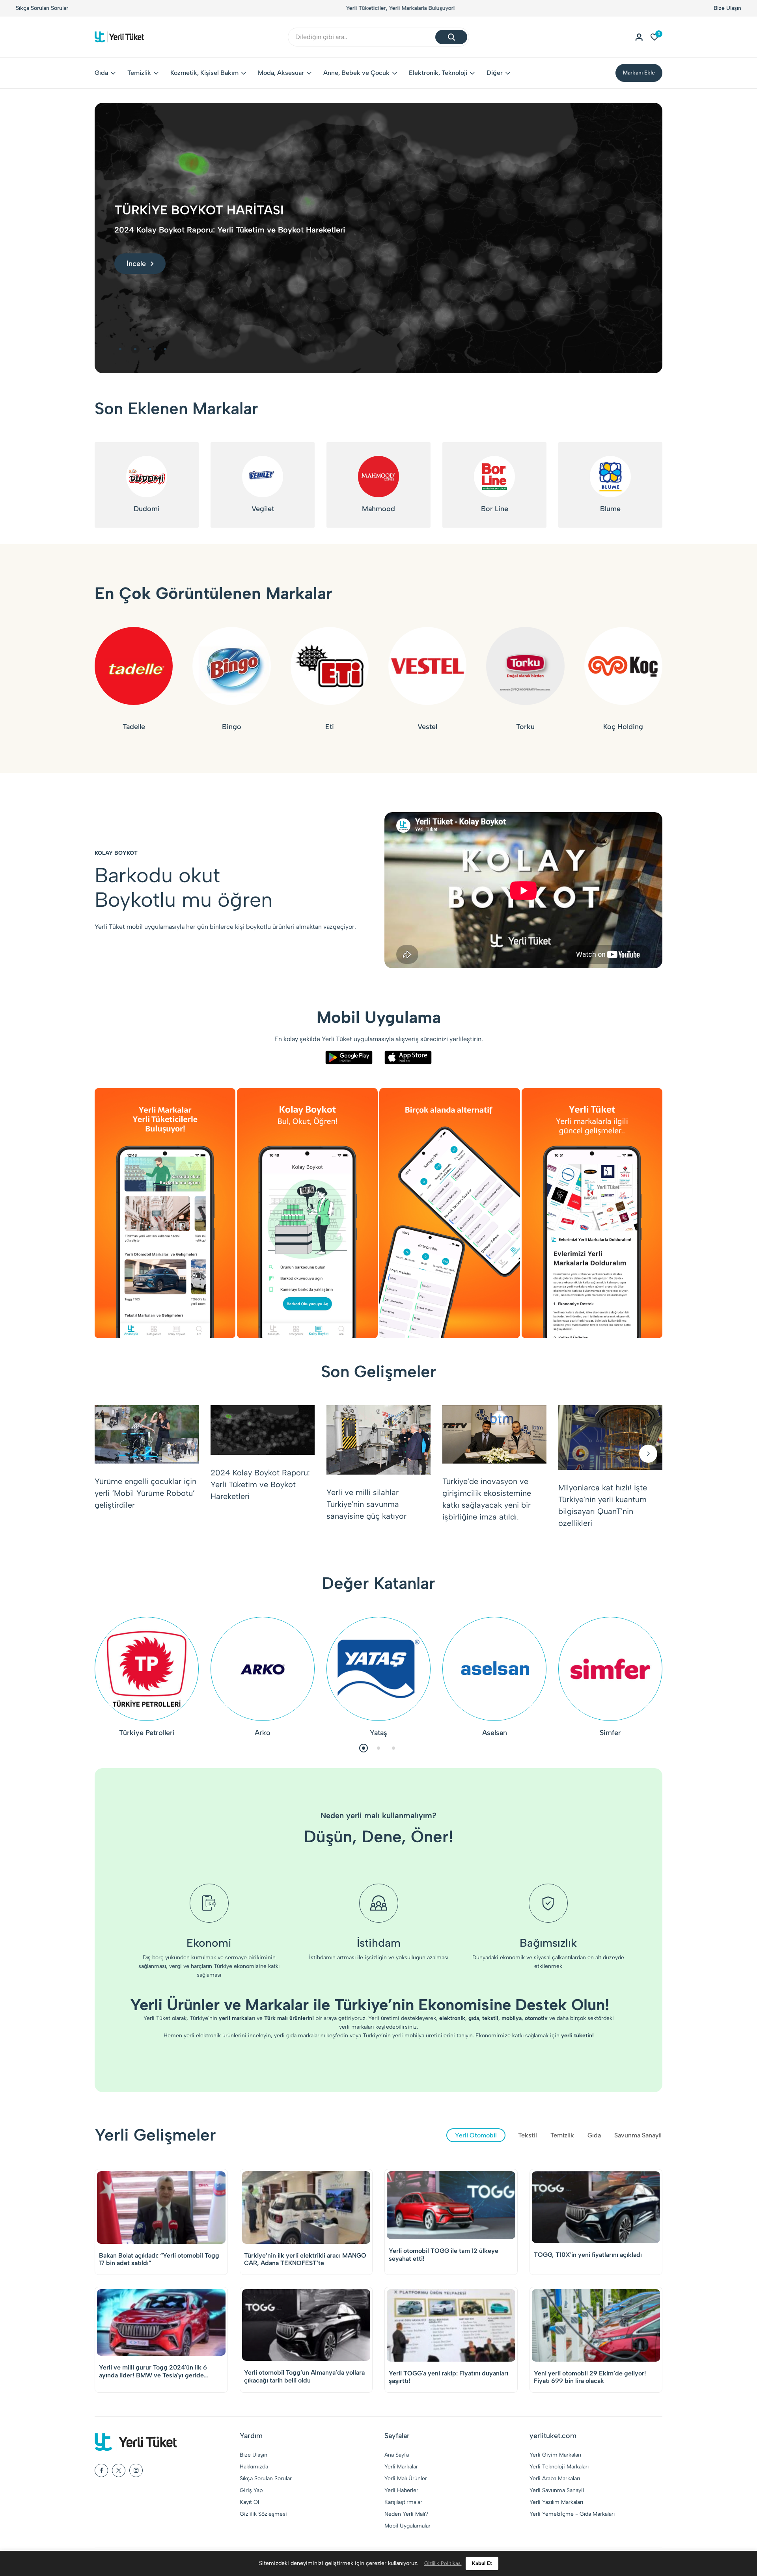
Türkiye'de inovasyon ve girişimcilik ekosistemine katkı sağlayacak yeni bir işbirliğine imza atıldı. (487, 1499)
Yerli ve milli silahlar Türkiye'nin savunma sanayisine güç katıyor (366, 1504)
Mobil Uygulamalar (407, 2526)
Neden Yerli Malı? (406, 2514)
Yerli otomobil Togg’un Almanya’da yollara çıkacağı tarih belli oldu (304, 2376)
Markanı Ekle (639, 73)
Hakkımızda (254, 2467)
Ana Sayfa (397, 2455)
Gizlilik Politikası (443, 2563)
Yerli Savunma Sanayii (557, 2490)
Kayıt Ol (249, 2502)
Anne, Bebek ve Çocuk (356, 73)
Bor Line (495, 509)
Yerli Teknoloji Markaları (559, 2467)
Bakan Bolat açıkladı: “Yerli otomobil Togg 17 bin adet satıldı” (159, 2259)
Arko (263, 1733)
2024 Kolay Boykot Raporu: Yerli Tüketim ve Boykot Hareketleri (260, 1484)
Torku (525, 727)
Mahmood (378, 509)
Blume (610, 509)
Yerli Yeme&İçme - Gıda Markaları (572, 2514)
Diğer (495, 73)
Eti (330, 727)
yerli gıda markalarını (299, 2036)
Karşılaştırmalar (403, 2502)
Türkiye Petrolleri (147, 1733)
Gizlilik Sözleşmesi (263, 2514)
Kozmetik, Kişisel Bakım (204, 73)
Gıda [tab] (594, 2135)
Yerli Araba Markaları (555, 2478)
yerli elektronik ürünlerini (215, 2036)
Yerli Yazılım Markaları (556, 2502)
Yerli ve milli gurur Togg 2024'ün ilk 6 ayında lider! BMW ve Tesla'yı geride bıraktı (153, 2371)
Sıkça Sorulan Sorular (42, 8)
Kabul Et (482, 2563)
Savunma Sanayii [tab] (638, 2135)
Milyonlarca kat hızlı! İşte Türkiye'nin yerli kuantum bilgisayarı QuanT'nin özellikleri (603, 1505)
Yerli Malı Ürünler (406, 2478)
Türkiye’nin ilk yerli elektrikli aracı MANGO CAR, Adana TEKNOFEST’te (305, 2259)
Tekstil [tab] (528, 2135)
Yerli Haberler (401, 2490)
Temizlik (139, 73)
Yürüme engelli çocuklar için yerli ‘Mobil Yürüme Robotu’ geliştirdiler (145, 1493)
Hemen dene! (414, 8)
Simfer (610, 1733)
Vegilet (263, 509)
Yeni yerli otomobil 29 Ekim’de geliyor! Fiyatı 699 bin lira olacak (590, 2377)
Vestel (427, 727)
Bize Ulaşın (727, 8)
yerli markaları (356, 2027)
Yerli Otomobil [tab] (476, 2135)
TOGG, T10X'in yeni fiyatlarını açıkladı (588, 2255)
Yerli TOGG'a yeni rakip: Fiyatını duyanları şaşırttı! (448, 2377)
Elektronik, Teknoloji (438, 73)
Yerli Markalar (401, 2467)
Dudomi (147, 509)
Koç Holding (623, 727)
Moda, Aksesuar (281, 73)
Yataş (378, 1733)
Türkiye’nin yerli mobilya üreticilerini (409, 2036)
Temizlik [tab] (562, 2135)
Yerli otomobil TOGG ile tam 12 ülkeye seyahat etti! (444, 2254)
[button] (120, 349)
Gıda (101, 73)
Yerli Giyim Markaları (555, 2455)
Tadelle (134, 727)
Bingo (232, 727)
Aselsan (495, 1733)
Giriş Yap (251, 2490)
